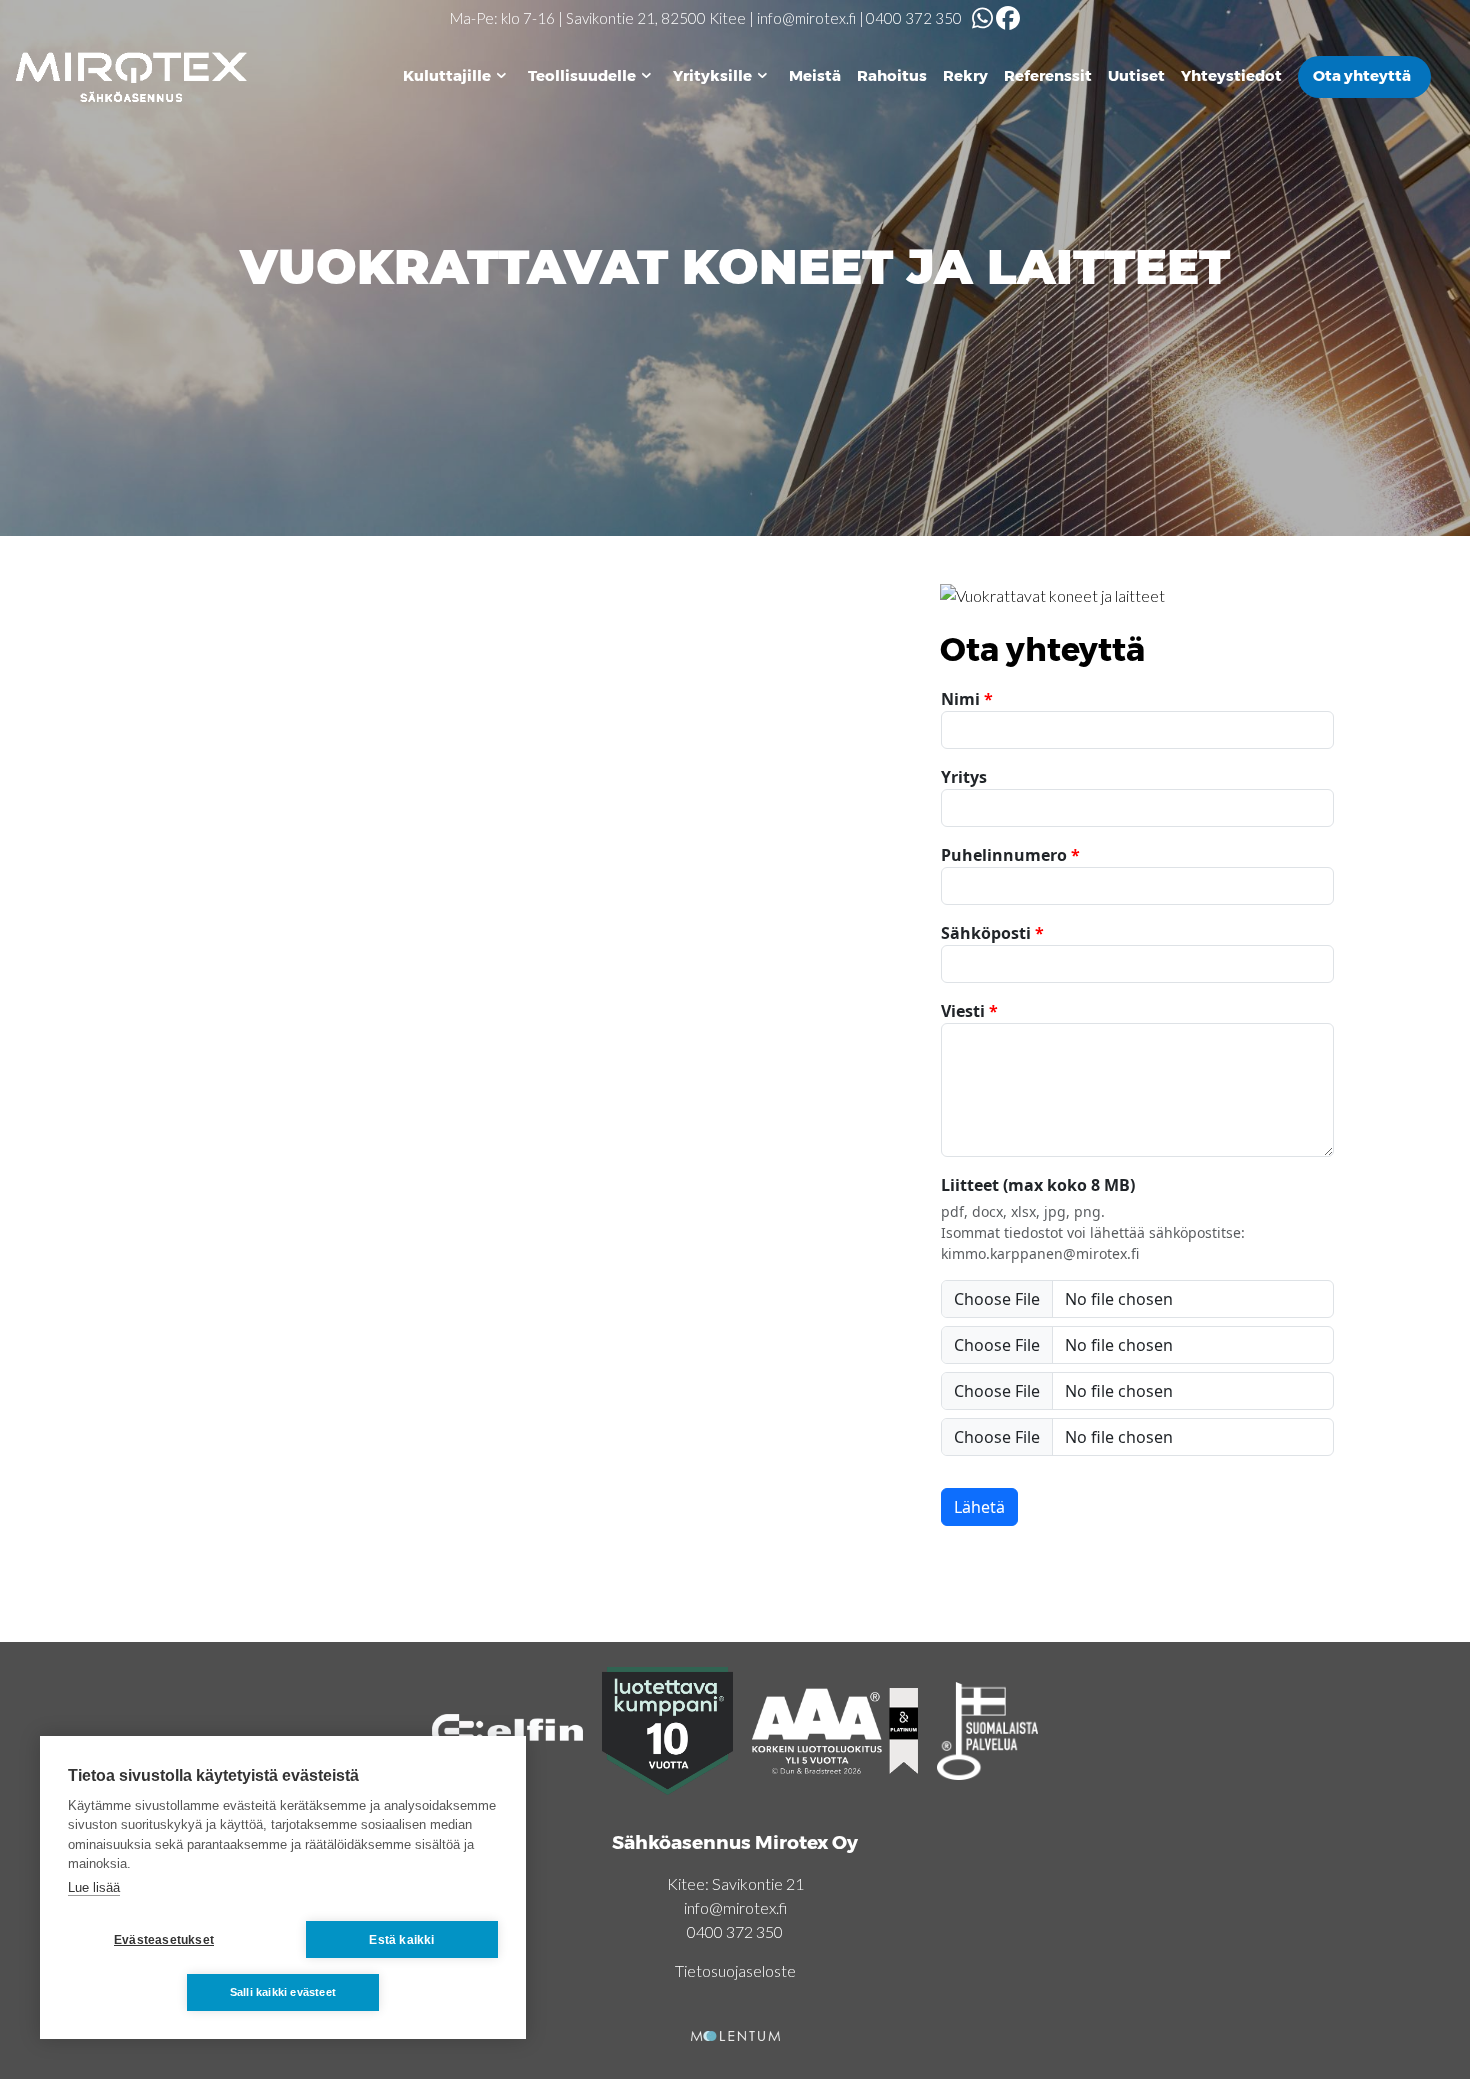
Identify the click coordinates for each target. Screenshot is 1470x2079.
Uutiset (1136, 75)
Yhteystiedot (1231, 75)
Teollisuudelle (582, 75)
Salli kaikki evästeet (283, 1992)
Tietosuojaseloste (735, 1970)
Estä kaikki (401, 1940)
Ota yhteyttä (1362, 75)
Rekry (965, 75)
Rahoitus (892, 75)
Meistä (815, 75)
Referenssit (1048, 75)
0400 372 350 (914, 18)
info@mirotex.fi (806, 18)
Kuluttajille (447, 75)
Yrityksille (712, 75)
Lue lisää (94, 1887)
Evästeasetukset (164, 1940)
